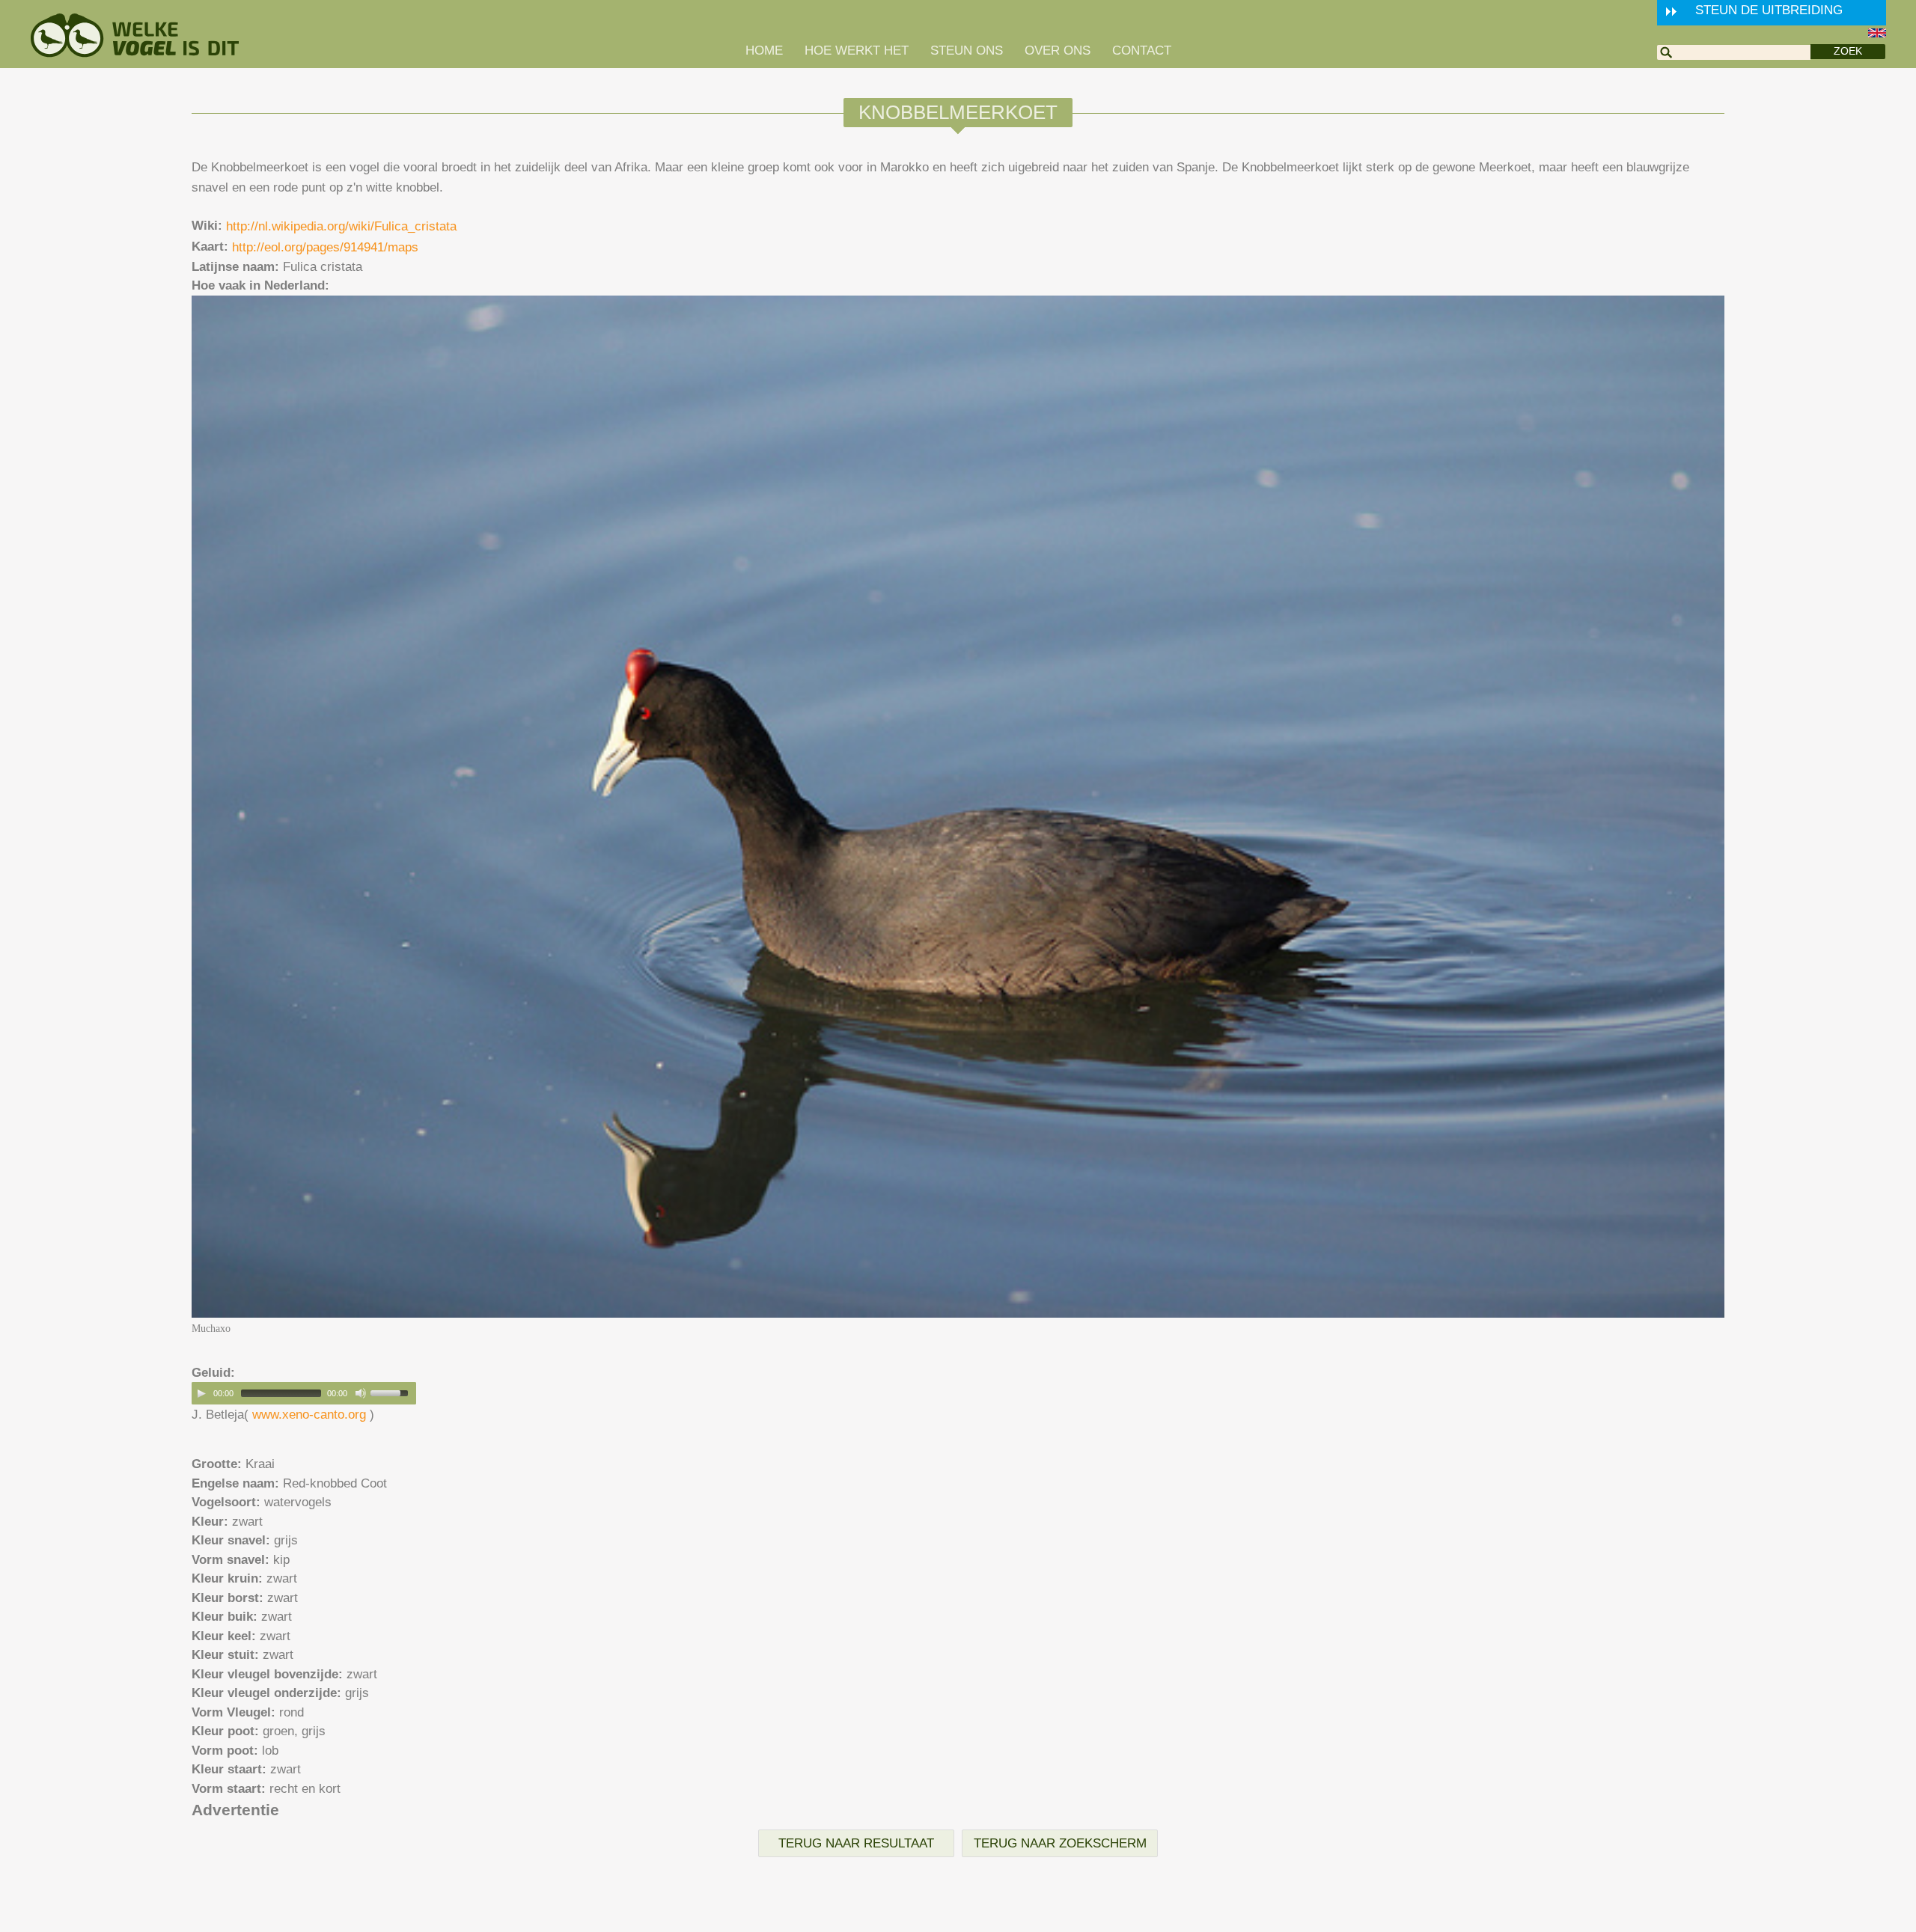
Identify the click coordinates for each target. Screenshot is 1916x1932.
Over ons (1058, 51)
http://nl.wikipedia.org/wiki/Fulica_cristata (341, 226)
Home (764, 51)
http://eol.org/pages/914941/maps (325, 247)
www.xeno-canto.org (309, 1415)
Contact (1142, 51)
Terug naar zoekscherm (1060, 1843)
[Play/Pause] (201, 1393)
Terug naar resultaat (856, 1843)
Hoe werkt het (857, 51)
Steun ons (967, 51)
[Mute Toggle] (361, 1393)
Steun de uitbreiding (1769, 10)
